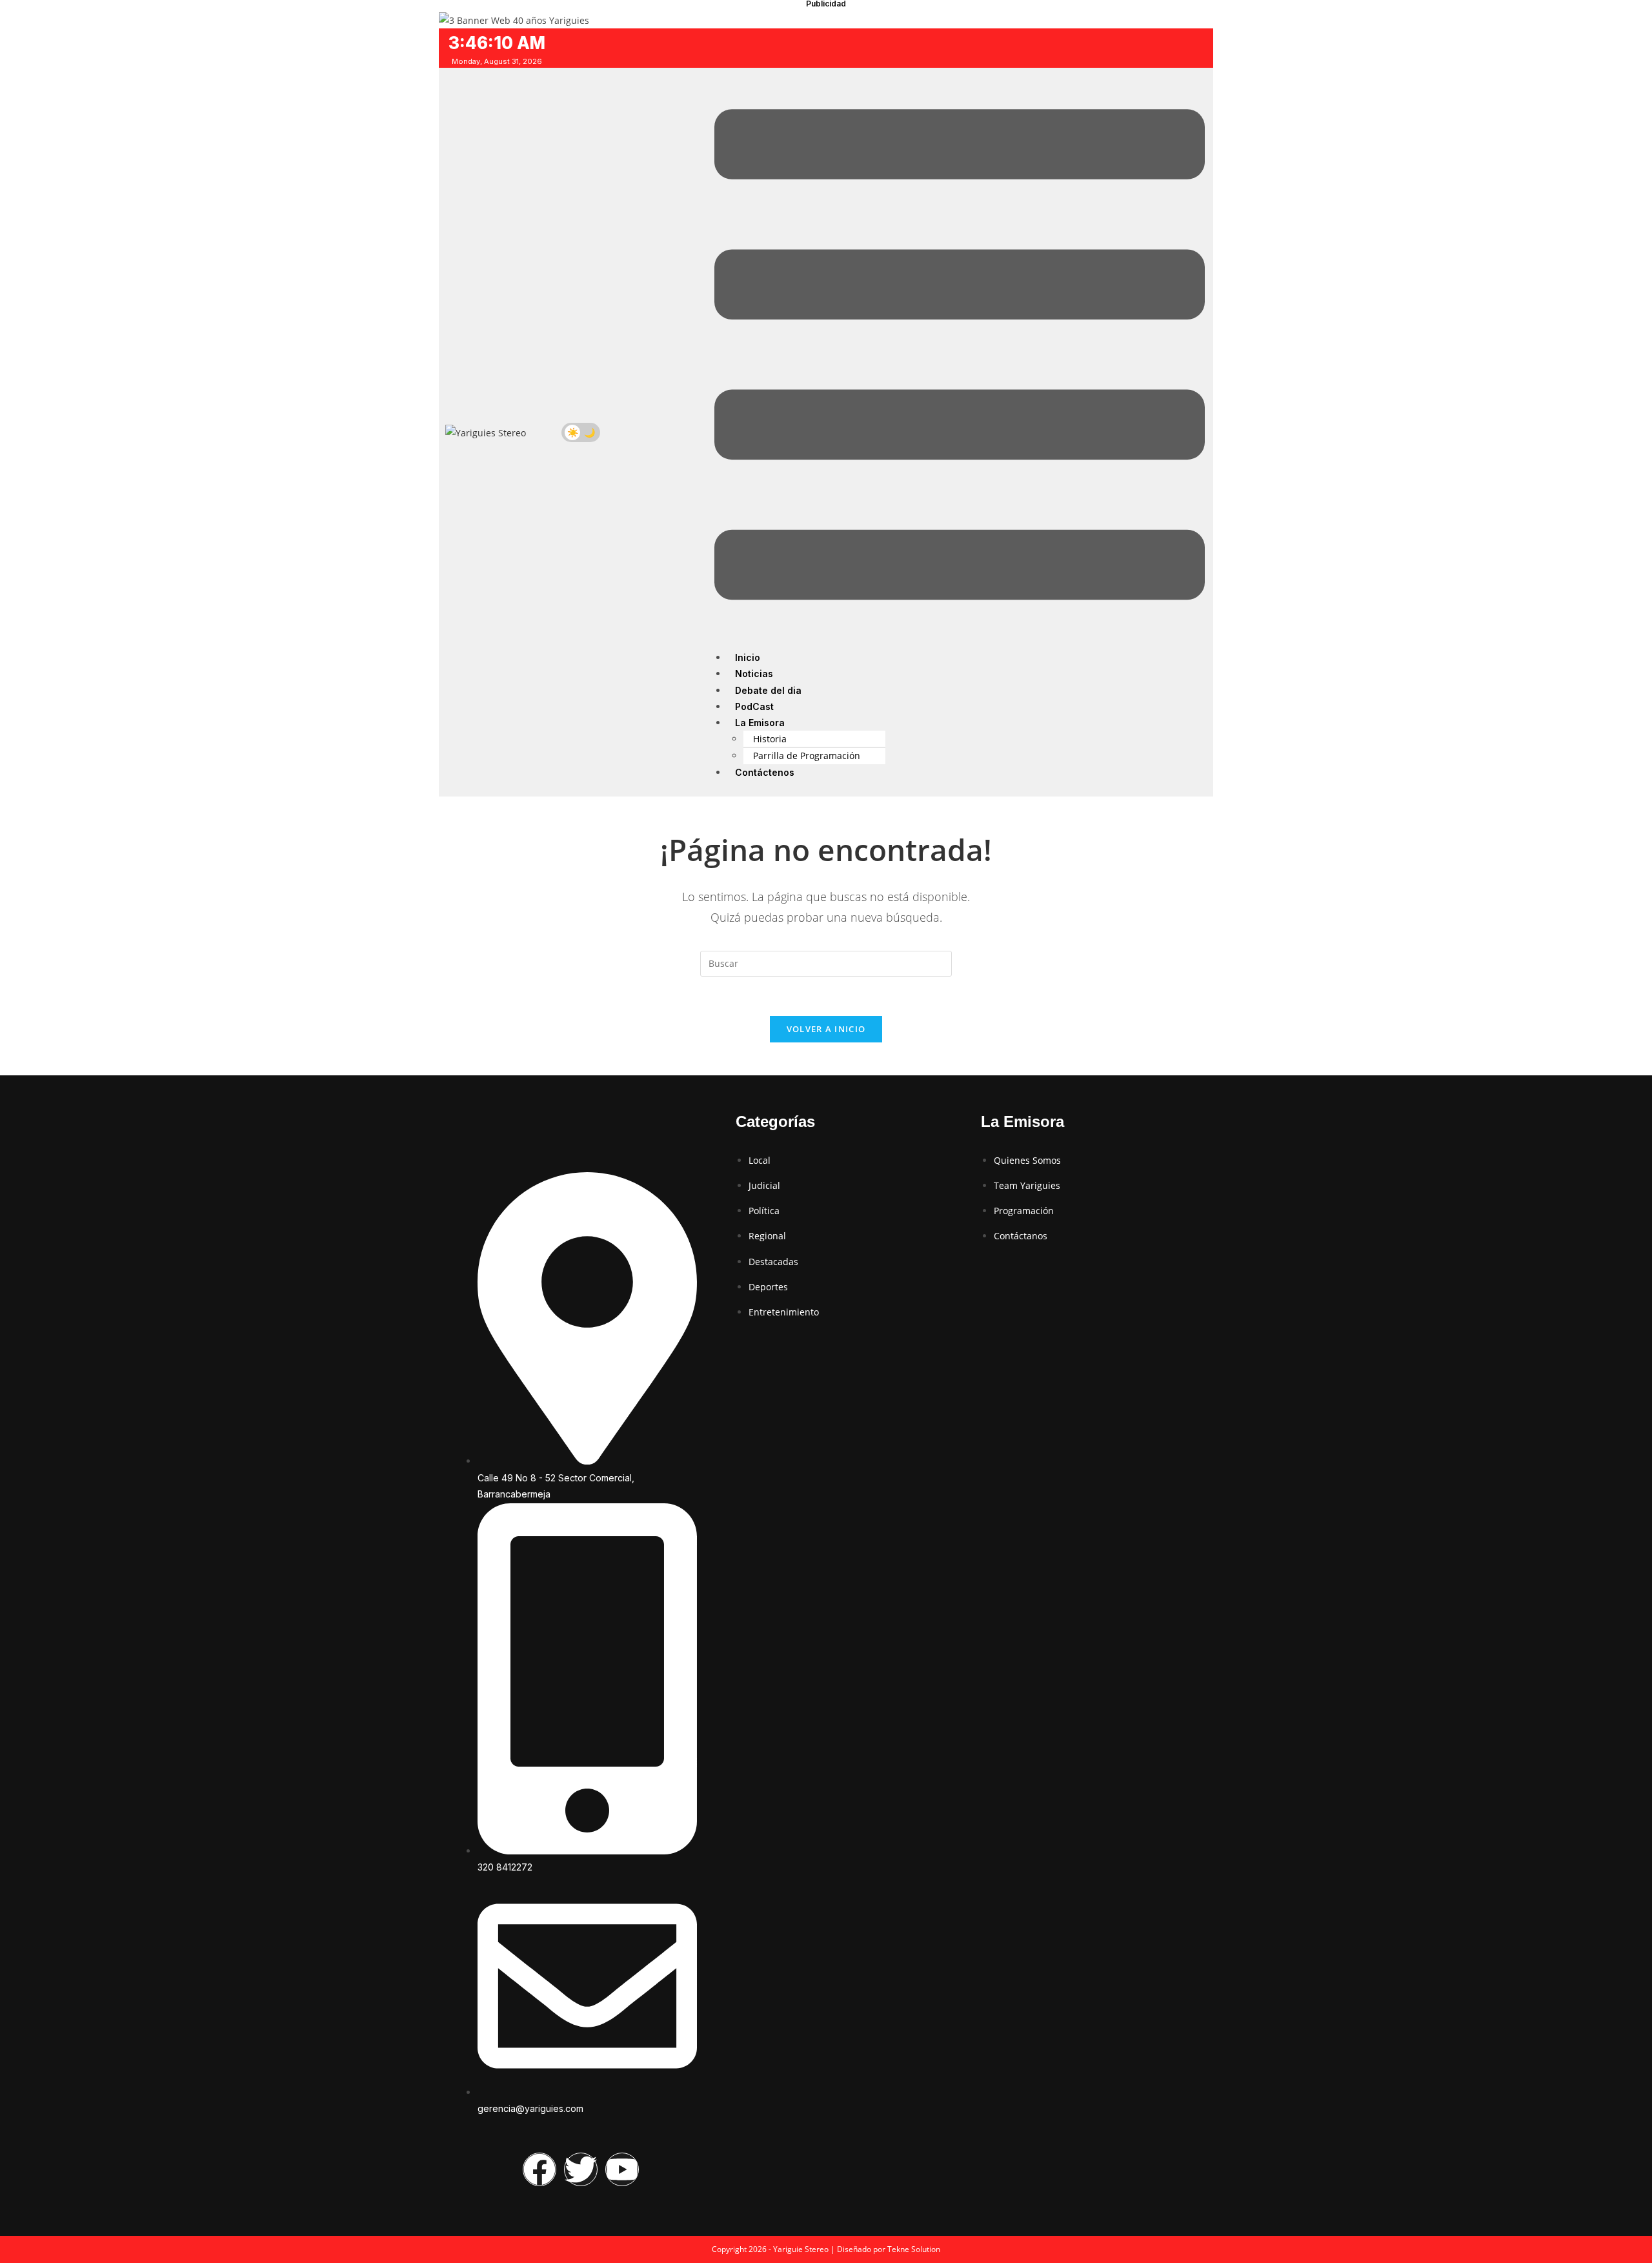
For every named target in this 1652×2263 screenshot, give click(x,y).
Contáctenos (765, 772)
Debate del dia (768, 690)
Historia (770, 739)
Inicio (748, 657)
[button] (960, 357)
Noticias (754, 674)
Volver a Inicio (826, 1029)
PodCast (754, 706)
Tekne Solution (914, 2249)
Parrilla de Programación (807, 756)
